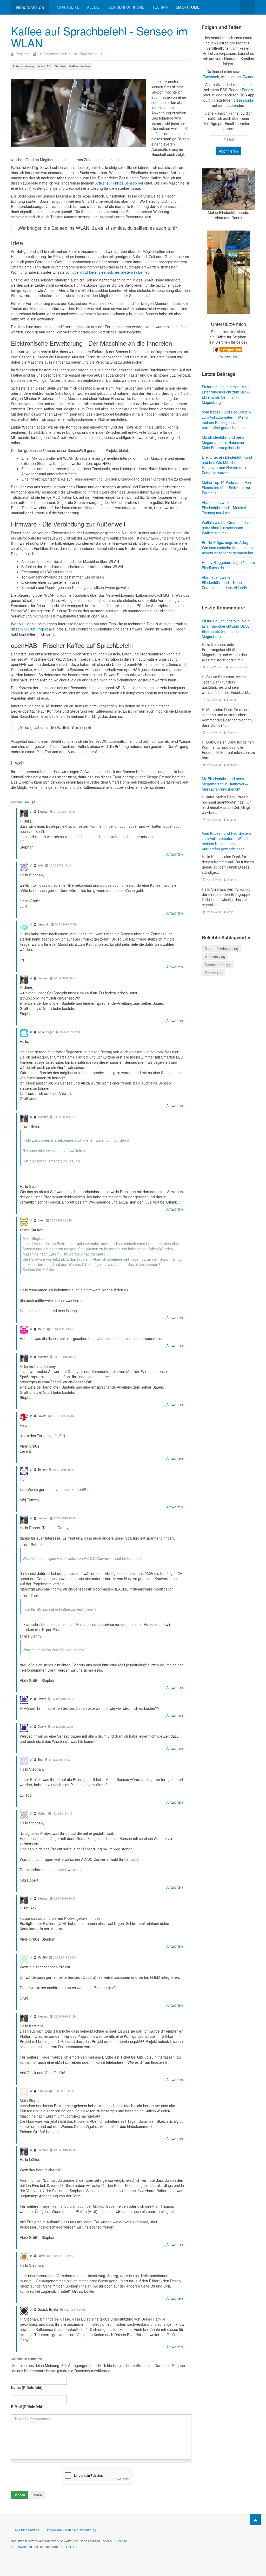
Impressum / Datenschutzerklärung (72, 2530)
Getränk (60, 66)
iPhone (210, 973)
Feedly (247, 90)
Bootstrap (18, 2541)
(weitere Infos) (228, 356)
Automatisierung (23, 66)
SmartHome (188, 7)
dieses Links (244, 100)
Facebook (211, 77)
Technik (160, 7)
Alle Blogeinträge (27, 2530)
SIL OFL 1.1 (69, 2547)
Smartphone (215, 965)
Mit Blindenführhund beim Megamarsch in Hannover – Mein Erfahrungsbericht (225, 784)
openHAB (44, 66)
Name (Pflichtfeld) (27, 2387)
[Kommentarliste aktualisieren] (33, 802)
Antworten (175, 854)
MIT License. (119, 2541)
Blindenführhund (126, 7)
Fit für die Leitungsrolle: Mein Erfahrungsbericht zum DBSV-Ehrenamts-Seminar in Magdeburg (226, 629)
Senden (19, 2495)
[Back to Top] (255, 2520)
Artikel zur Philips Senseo (116, 183)
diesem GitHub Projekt (29, 629)
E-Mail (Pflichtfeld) (27, 2407)
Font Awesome (21, 2547)
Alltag (94, 7)
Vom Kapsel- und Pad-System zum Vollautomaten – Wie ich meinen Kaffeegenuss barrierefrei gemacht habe (226, 841)
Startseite (68, 7)
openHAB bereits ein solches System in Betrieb (111, 272)
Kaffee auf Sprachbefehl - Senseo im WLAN (99, 37)
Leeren (37, 2495)
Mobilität (211, 957)
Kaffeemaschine (80, 66)
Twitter (248, 77)
